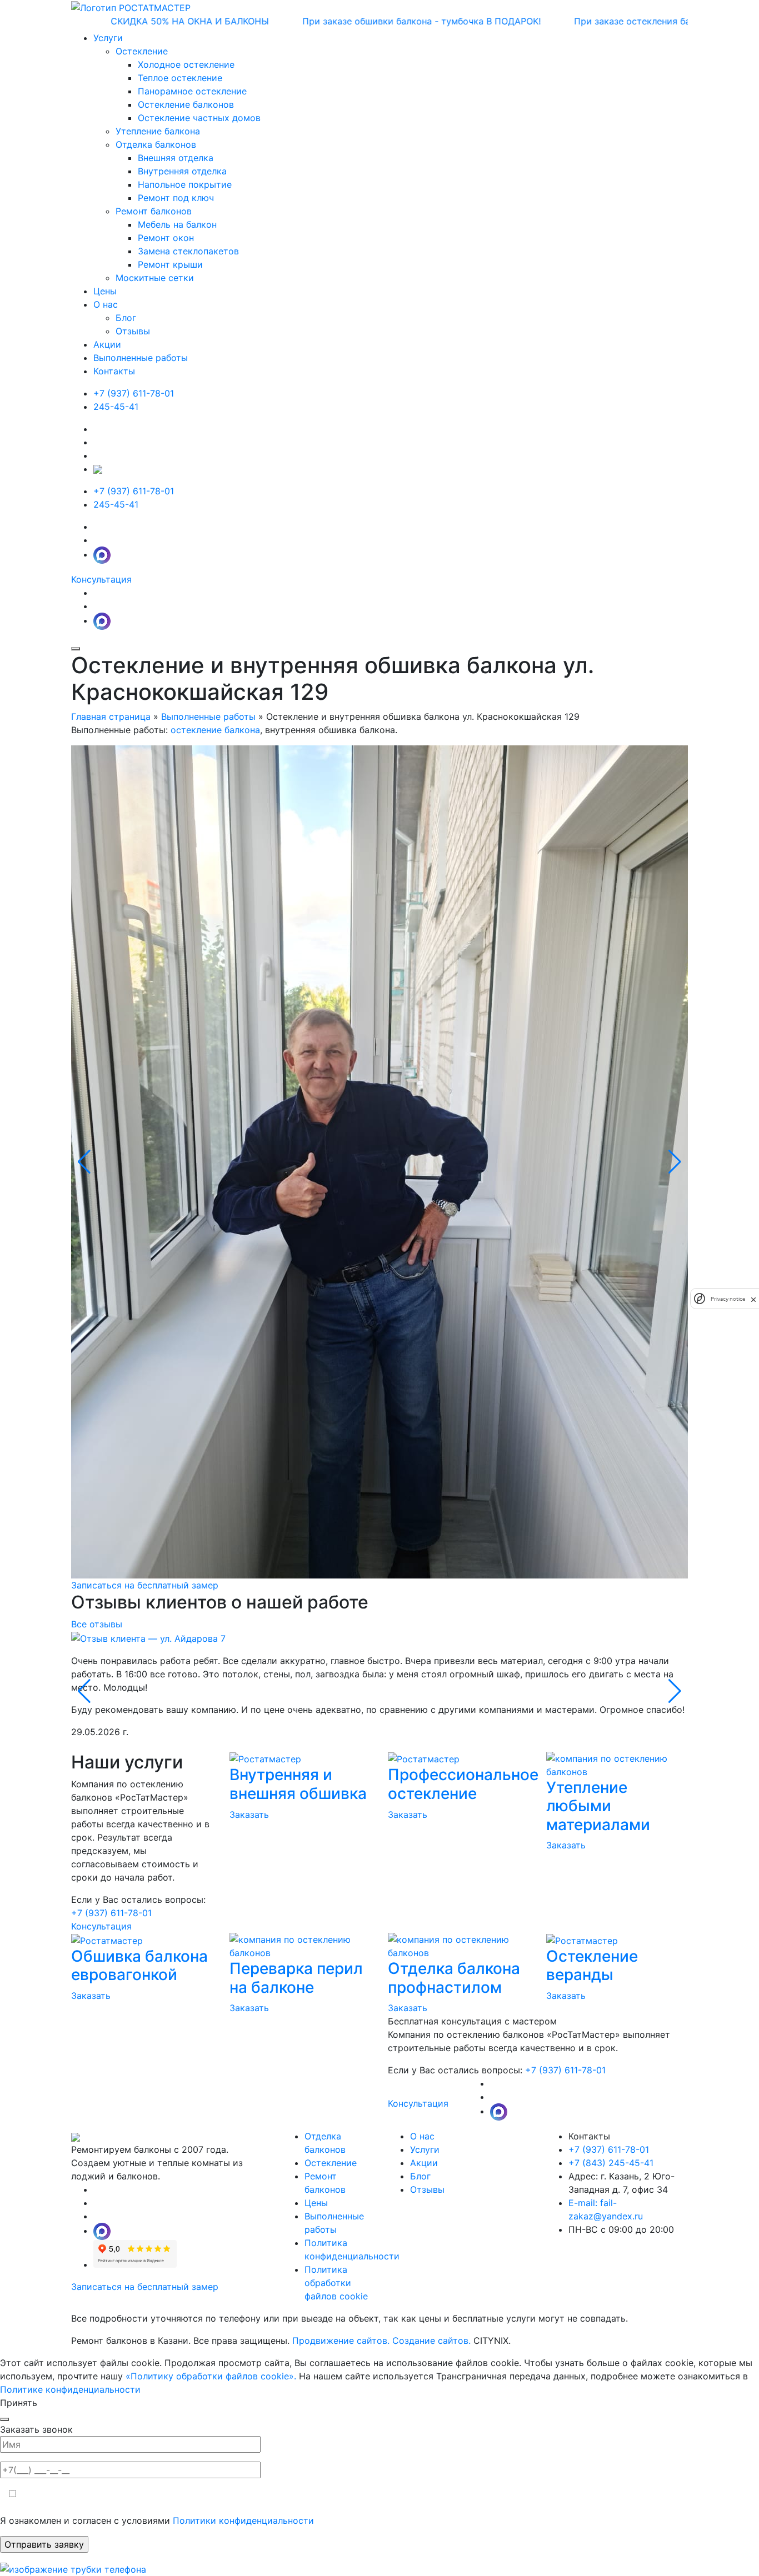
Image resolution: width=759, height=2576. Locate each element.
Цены (105, 291)
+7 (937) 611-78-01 (134, 393)
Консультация (101, 579)
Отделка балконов (156, 144)
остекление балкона (215, 730)
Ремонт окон (166, 238)
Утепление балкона (158, 131)
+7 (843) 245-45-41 (611, 2163)
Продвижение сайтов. (342, 2341)
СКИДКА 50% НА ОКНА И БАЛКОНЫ (131, 21)
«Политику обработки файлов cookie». (211, 2376)
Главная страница (111, 716)
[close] (753, 1299)
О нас (422, 2136)
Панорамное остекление (192, 91)
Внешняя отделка (176, 158)
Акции (107, 344)
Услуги (425, 2149)
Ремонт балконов (154, 211)
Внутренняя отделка (182, 171)
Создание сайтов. (433, 2341)
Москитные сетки (155, 278)
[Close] (4, 2419)
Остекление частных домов (199, 118)
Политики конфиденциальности (245, 2520)
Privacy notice (728, 1299)
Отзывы (427, 2189)
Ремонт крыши (170, 264)
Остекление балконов (186, 104)
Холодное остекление (186, 64)
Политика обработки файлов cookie (336, 2283)
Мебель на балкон (177, 224)
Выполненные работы (141, 358)
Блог (420, 2176)
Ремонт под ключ (176, 198)
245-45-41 (116, 407)
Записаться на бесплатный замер (145, 1585)
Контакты (114, 371)
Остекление (142, 51)
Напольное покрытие (185, 184)
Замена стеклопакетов (188, 251)
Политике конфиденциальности (70, 2389)
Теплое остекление (180, 78)
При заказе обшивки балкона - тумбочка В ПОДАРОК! (363, 21)
